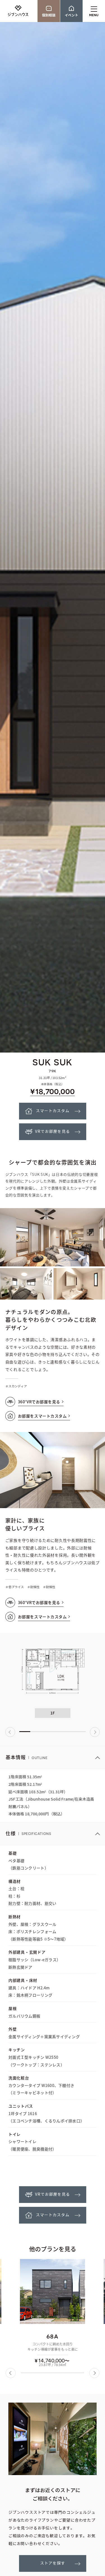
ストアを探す (53, 2563)
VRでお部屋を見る (53, 1132)
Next (95, 1732)
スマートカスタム (53, 1111)
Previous (10, 1732)
